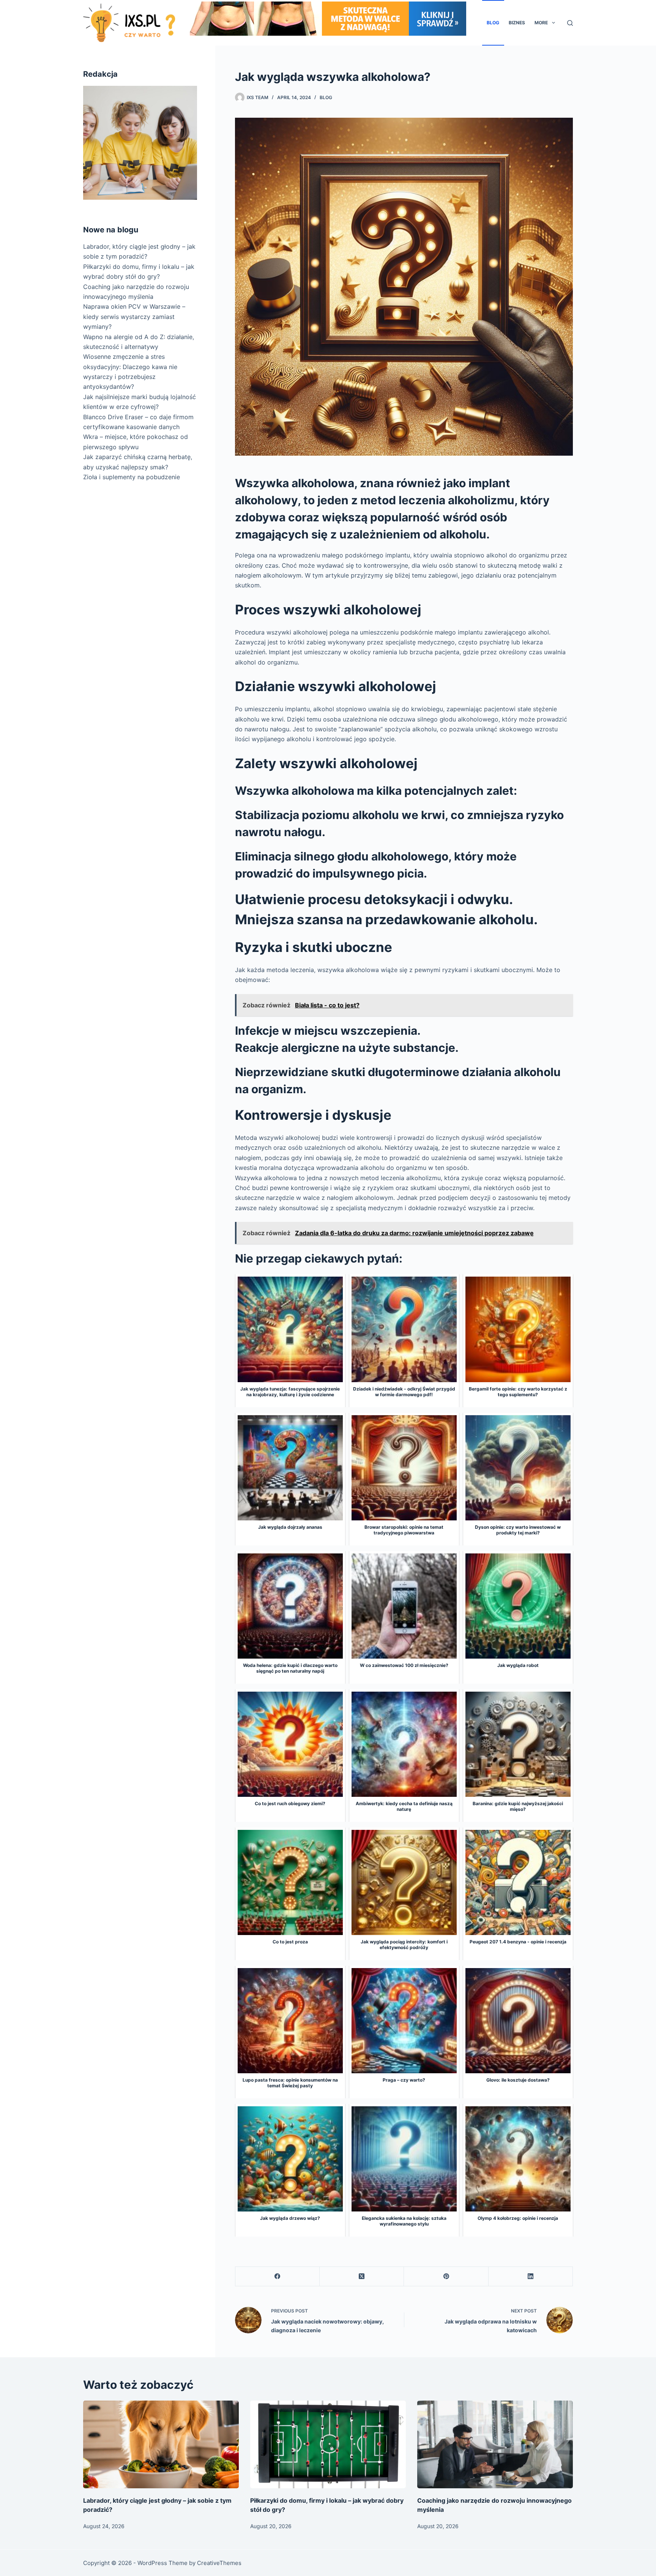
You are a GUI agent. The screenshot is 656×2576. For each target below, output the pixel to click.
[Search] (570, 23)
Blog (493, 23)
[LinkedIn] (531, 2277)
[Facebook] (278, 2277)
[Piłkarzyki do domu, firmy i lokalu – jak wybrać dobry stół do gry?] (328, 2444)
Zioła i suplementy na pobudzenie (132, 477)
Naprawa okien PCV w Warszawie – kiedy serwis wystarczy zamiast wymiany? (134, 316)
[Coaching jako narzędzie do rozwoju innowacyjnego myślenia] (495, 2444)
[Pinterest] (446, 2277)
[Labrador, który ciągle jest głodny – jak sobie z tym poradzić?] (161, 2444)
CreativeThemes (219, 2563)
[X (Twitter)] (362, 2277)
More (541, 23)
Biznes (517, 23)
